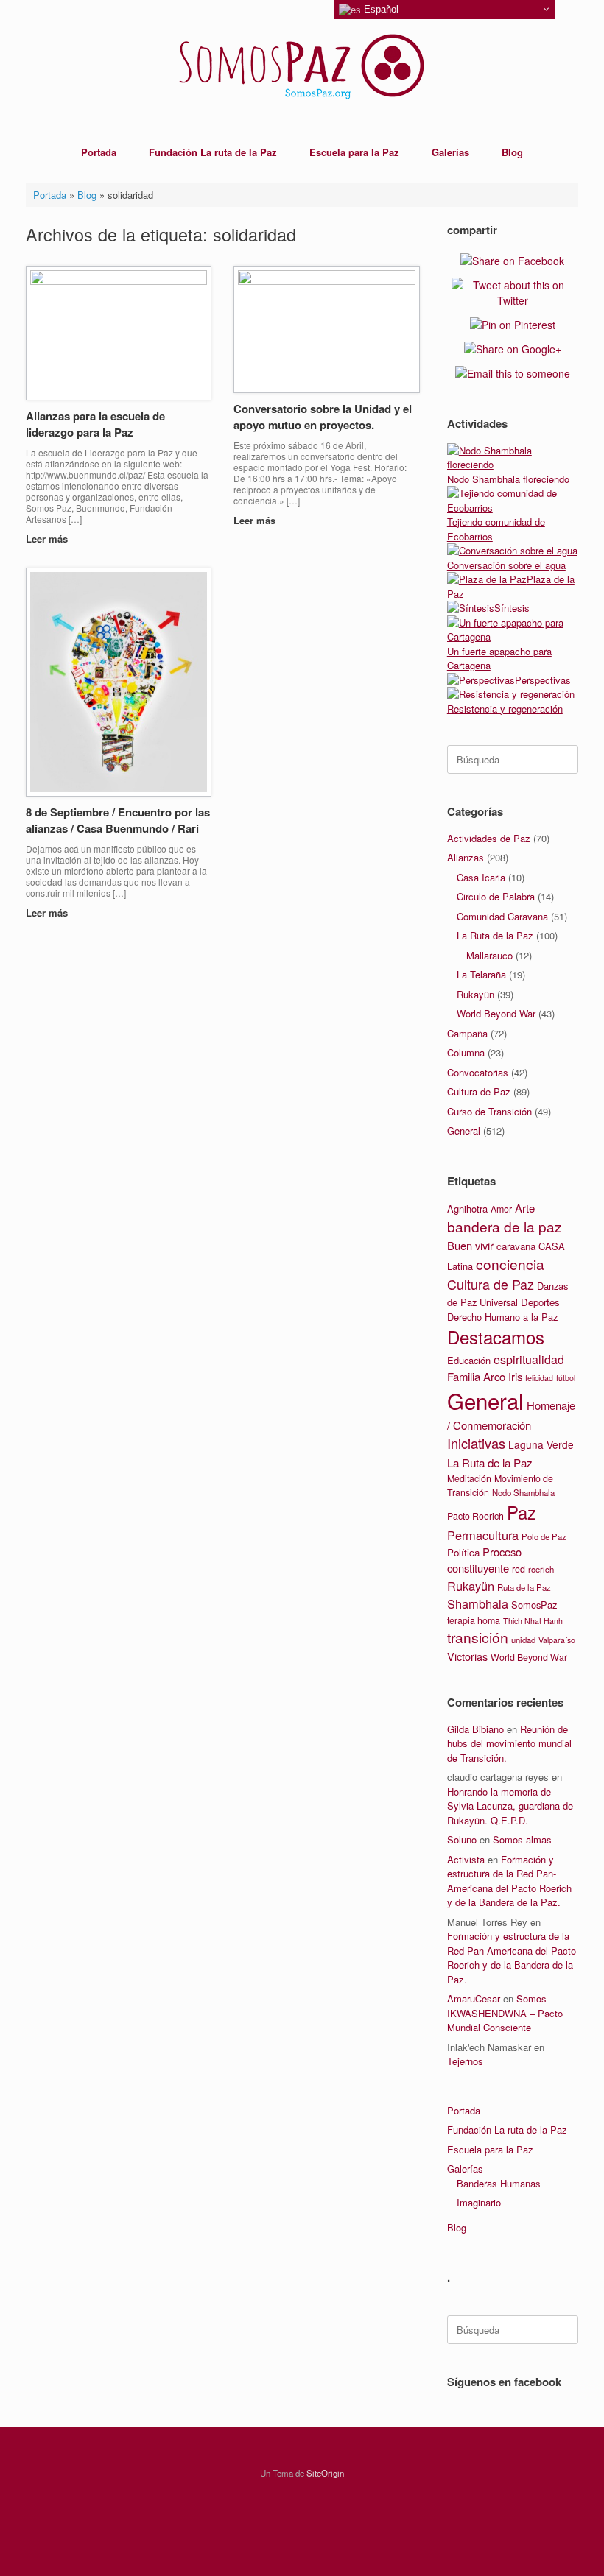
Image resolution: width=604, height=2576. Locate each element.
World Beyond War (496, 1013)
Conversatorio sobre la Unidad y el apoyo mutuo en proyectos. (323, 417)
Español (380, 9)
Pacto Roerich (475, 1516)
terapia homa (474, 1620)
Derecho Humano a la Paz (502, 1317)
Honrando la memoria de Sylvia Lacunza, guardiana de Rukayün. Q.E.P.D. (510, 1806)
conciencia (510, 1264)
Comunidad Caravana (502, 916)
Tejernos (465, 2061)
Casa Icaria (481, 877)
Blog (512, 152)
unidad (523, 1640)
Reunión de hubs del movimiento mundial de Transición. (509, 1743)
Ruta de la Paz (524, 1587)
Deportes (540, 1302)
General (464, 1130)
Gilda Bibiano (475, 1729)
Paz (522, 1512)
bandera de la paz (505, 1226)
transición (478, 1637)
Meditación (469, 1478)
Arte (525, 1208)
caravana (516, 1246)
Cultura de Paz (479, 1091)
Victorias (467, 1656)
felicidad (539, 1378)
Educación (469, 1360)
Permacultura (483, 1535)
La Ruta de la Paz (495, 935)
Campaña (467, 1033)
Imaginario (479, 2202)
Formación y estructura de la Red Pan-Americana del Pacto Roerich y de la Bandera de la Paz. (509, 1881)
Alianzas (466, 857)
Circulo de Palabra (496, 896)
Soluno (462, 1839)
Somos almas (522, 1839)
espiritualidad (529, 1359)
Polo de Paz (544, 1536)
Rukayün (475, 994)
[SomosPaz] (302, 66)
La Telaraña (481, 974)
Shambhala (478, 1603)
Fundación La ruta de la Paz (213, 152)
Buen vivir (470, 1245)
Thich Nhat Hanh (533, 1621)
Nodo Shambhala (523, 1492)
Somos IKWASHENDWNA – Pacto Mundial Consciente (505, 2013)
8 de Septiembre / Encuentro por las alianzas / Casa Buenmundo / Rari (118, 821)
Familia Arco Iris (485, 1376)
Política (463, 1552)
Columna (466, 1052)
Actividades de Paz (489, 838)
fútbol (566, 1378)
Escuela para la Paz (354, 152)
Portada (99, 152)
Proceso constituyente (484, 1560)
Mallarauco (489, 955)
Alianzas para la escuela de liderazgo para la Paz (95, 424)
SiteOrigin (325, 2473)
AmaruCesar (474, 1998)
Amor (501, 1209)
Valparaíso (557, 1640)
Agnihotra (467, 1208)
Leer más (48, 539)
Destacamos (496, 1337)
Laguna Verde (541, 1444)
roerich (541, 1569)
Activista (466, 1859)
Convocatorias (478, 1072)
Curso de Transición (489, 1111)
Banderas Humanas (499, 2183)
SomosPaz (534, 1605)
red (519, 1569)
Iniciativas (476, 1443)
